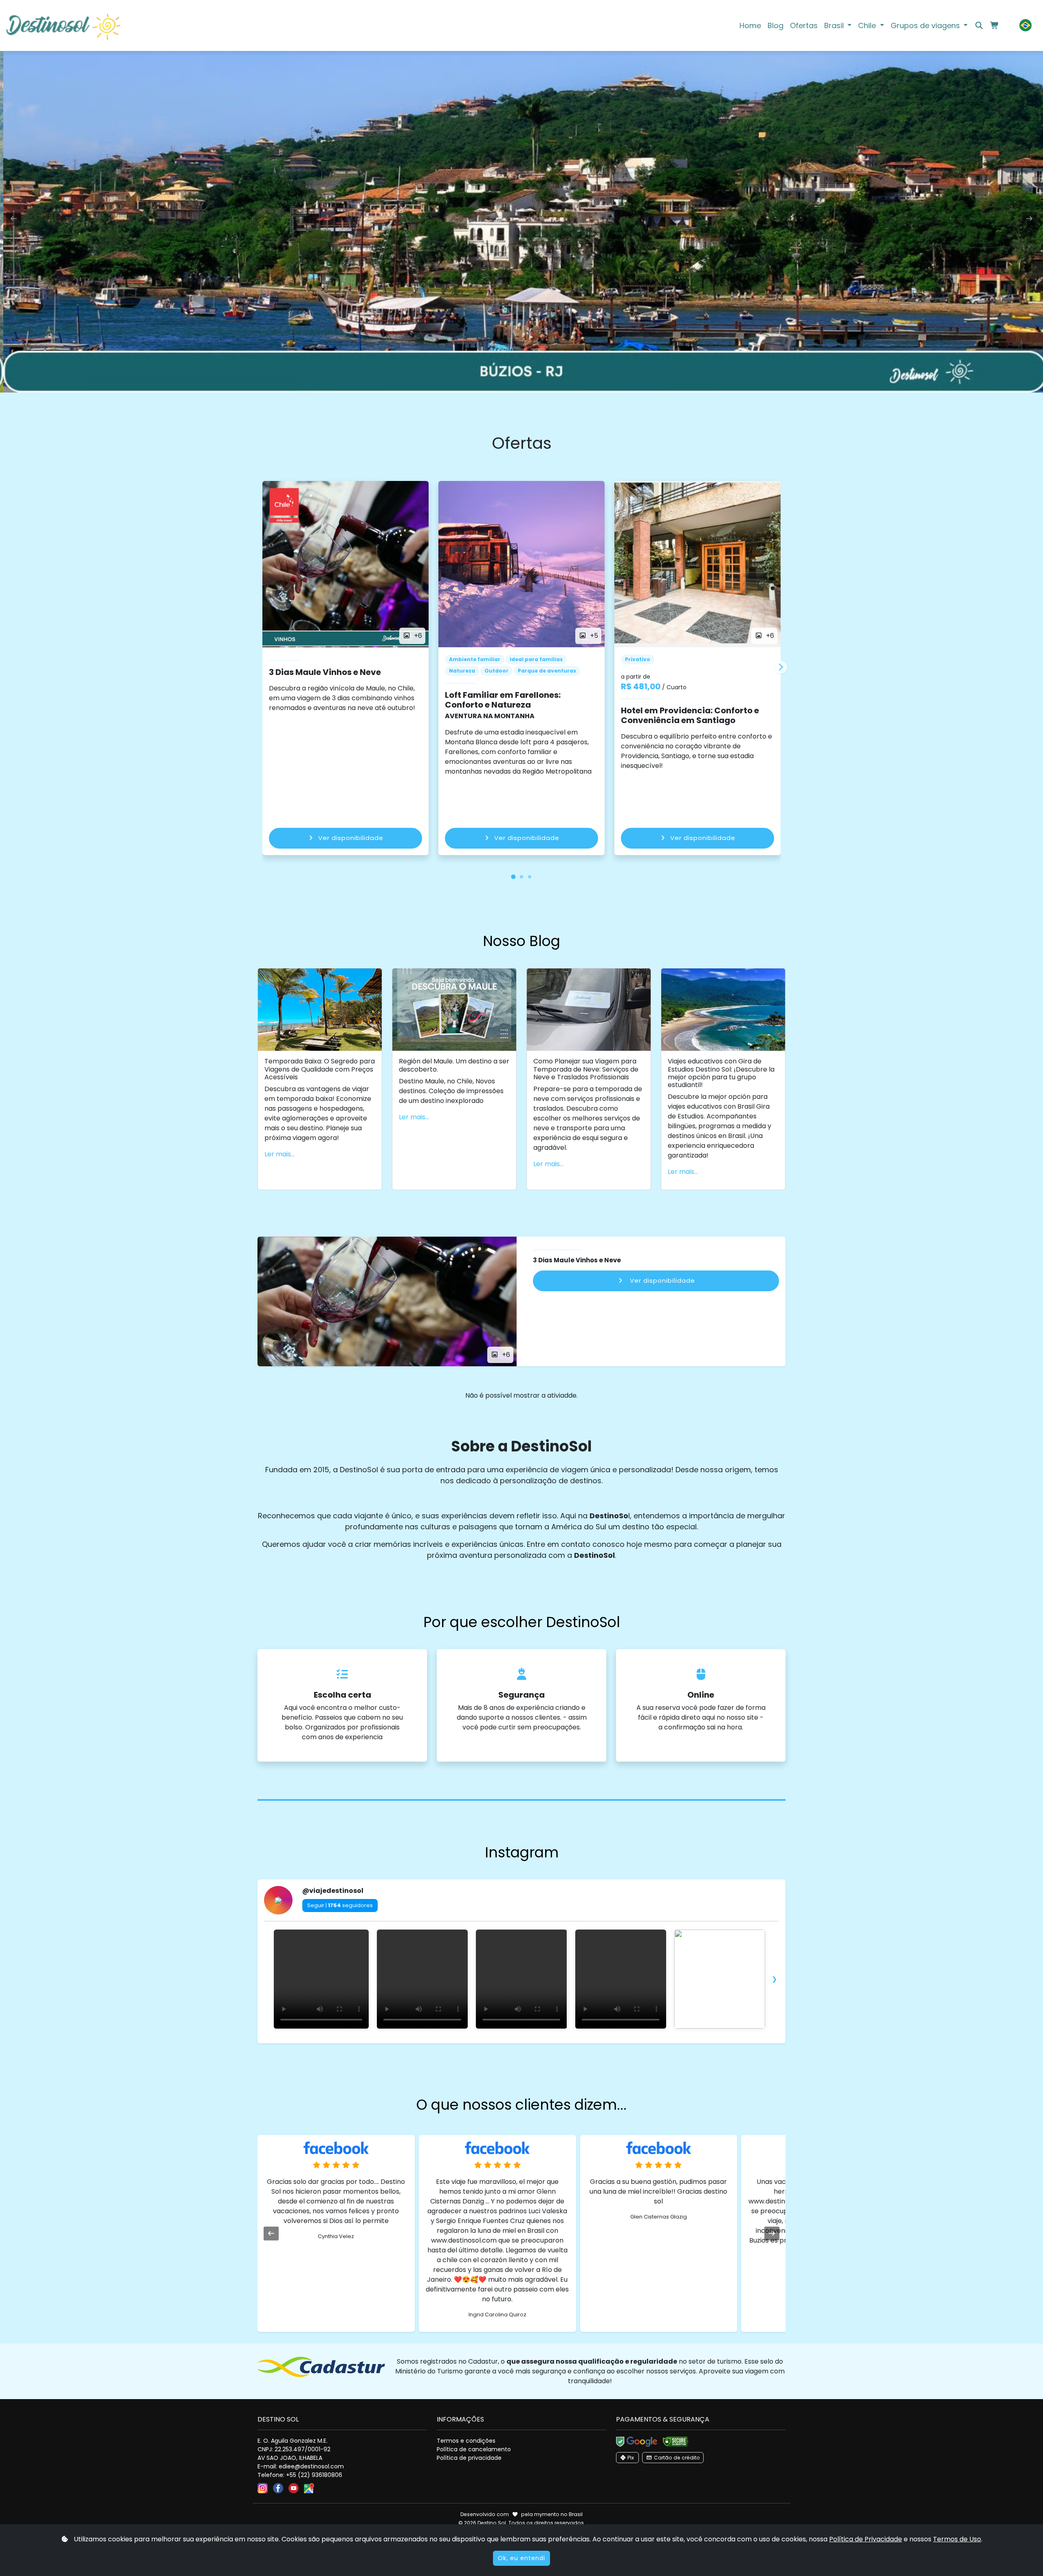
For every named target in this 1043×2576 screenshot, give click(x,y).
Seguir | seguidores (340, 1905)
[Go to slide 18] (561, 2042)
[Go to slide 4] (482, 2042)
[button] (1025, 25)
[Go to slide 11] (521, 2042)
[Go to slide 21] (579, 2042)
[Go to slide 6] (493, 2042)
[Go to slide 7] (499, 2042)
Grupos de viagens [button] (926, 25)
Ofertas (804, 25)
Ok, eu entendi (521, 2558)
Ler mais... (279, 1154)
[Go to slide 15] (544, 2042)
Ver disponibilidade (351, 838)
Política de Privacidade (866, 2539)
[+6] (387, 1301)
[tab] (514, 877)
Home (750, 25)
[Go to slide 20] (573, 2042)
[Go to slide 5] (487, 2042)
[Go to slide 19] (567, 2042)
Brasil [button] (835, 25)
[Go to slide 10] (516, 2042)
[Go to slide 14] (539, 2042)
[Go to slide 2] (470, 2042)
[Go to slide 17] (556, 2042)
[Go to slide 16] (550, 2042)
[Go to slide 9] (510, 2042)
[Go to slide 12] (527, 2042)
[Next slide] (781, 667)
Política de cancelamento (474, 2449)
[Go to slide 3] (476, 2042)
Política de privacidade (469, 2458)
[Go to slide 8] (504, 2042)
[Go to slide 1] (464, 2042)
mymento (547, 2514)
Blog (776, 25)
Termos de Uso (957, 2539)
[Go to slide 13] (533, 2042)
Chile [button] (868, 25)
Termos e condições (466, 2441)
